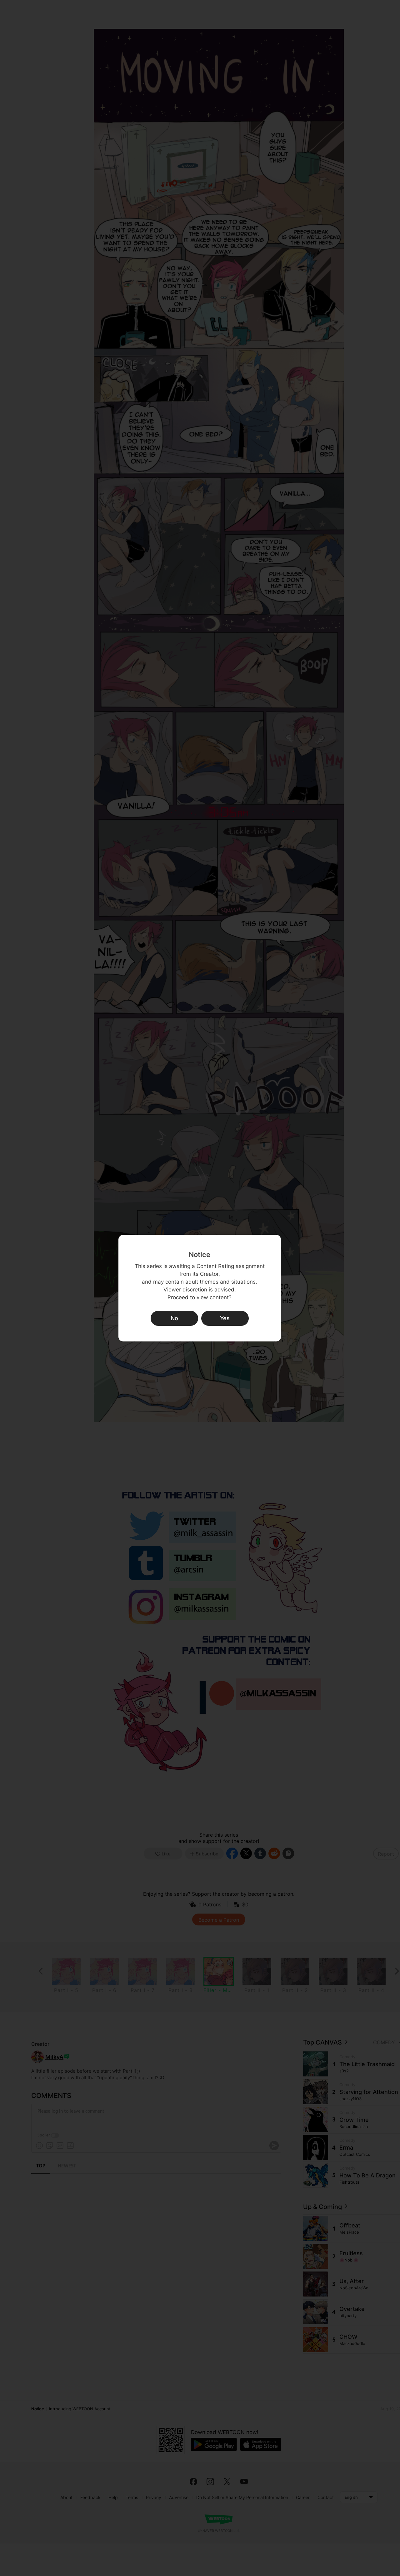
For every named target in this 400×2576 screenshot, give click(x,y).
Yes (225, 1318)
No (174, 1318)
